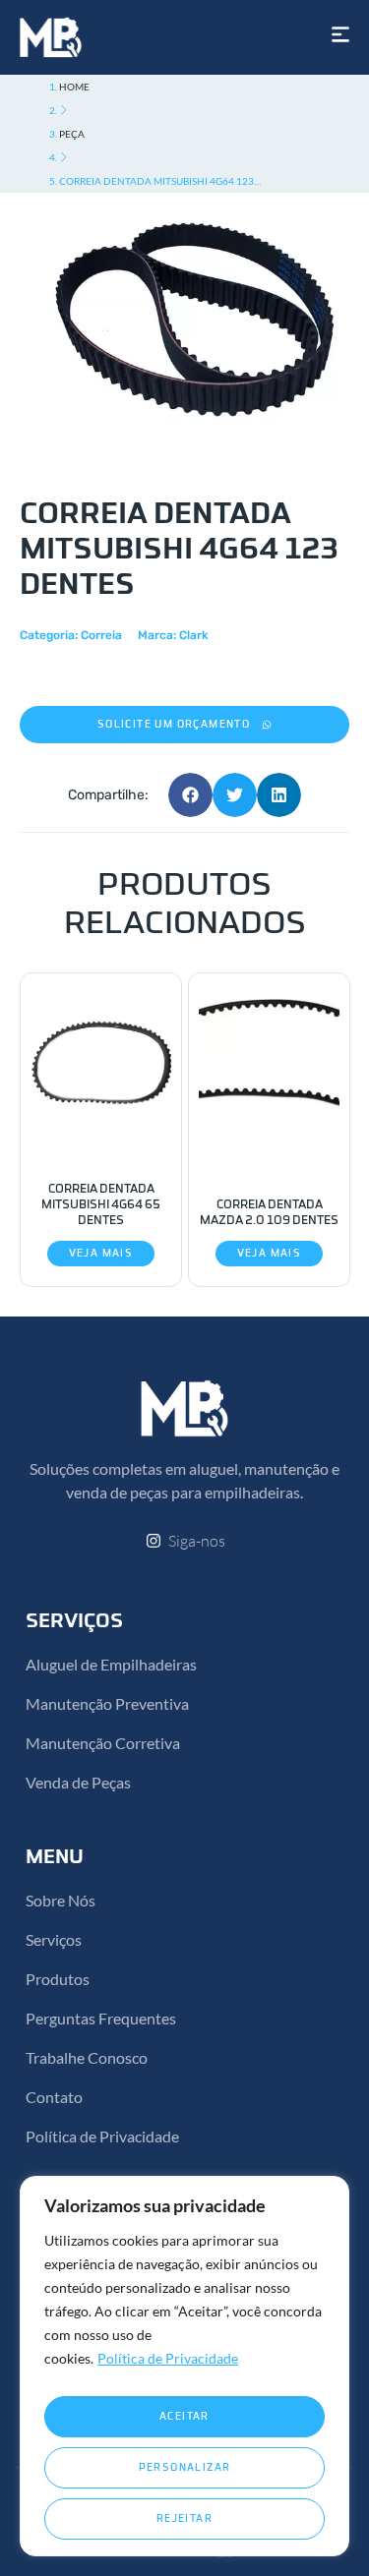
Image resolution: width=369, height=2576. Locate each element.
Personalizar (185, 2468)
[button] (184, 725)
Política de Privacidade (168, 2358)
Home (74, 87)
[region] (184, 2366)
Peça (72, 134)
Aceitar (184, 2417)
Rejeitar (184, 2519)
